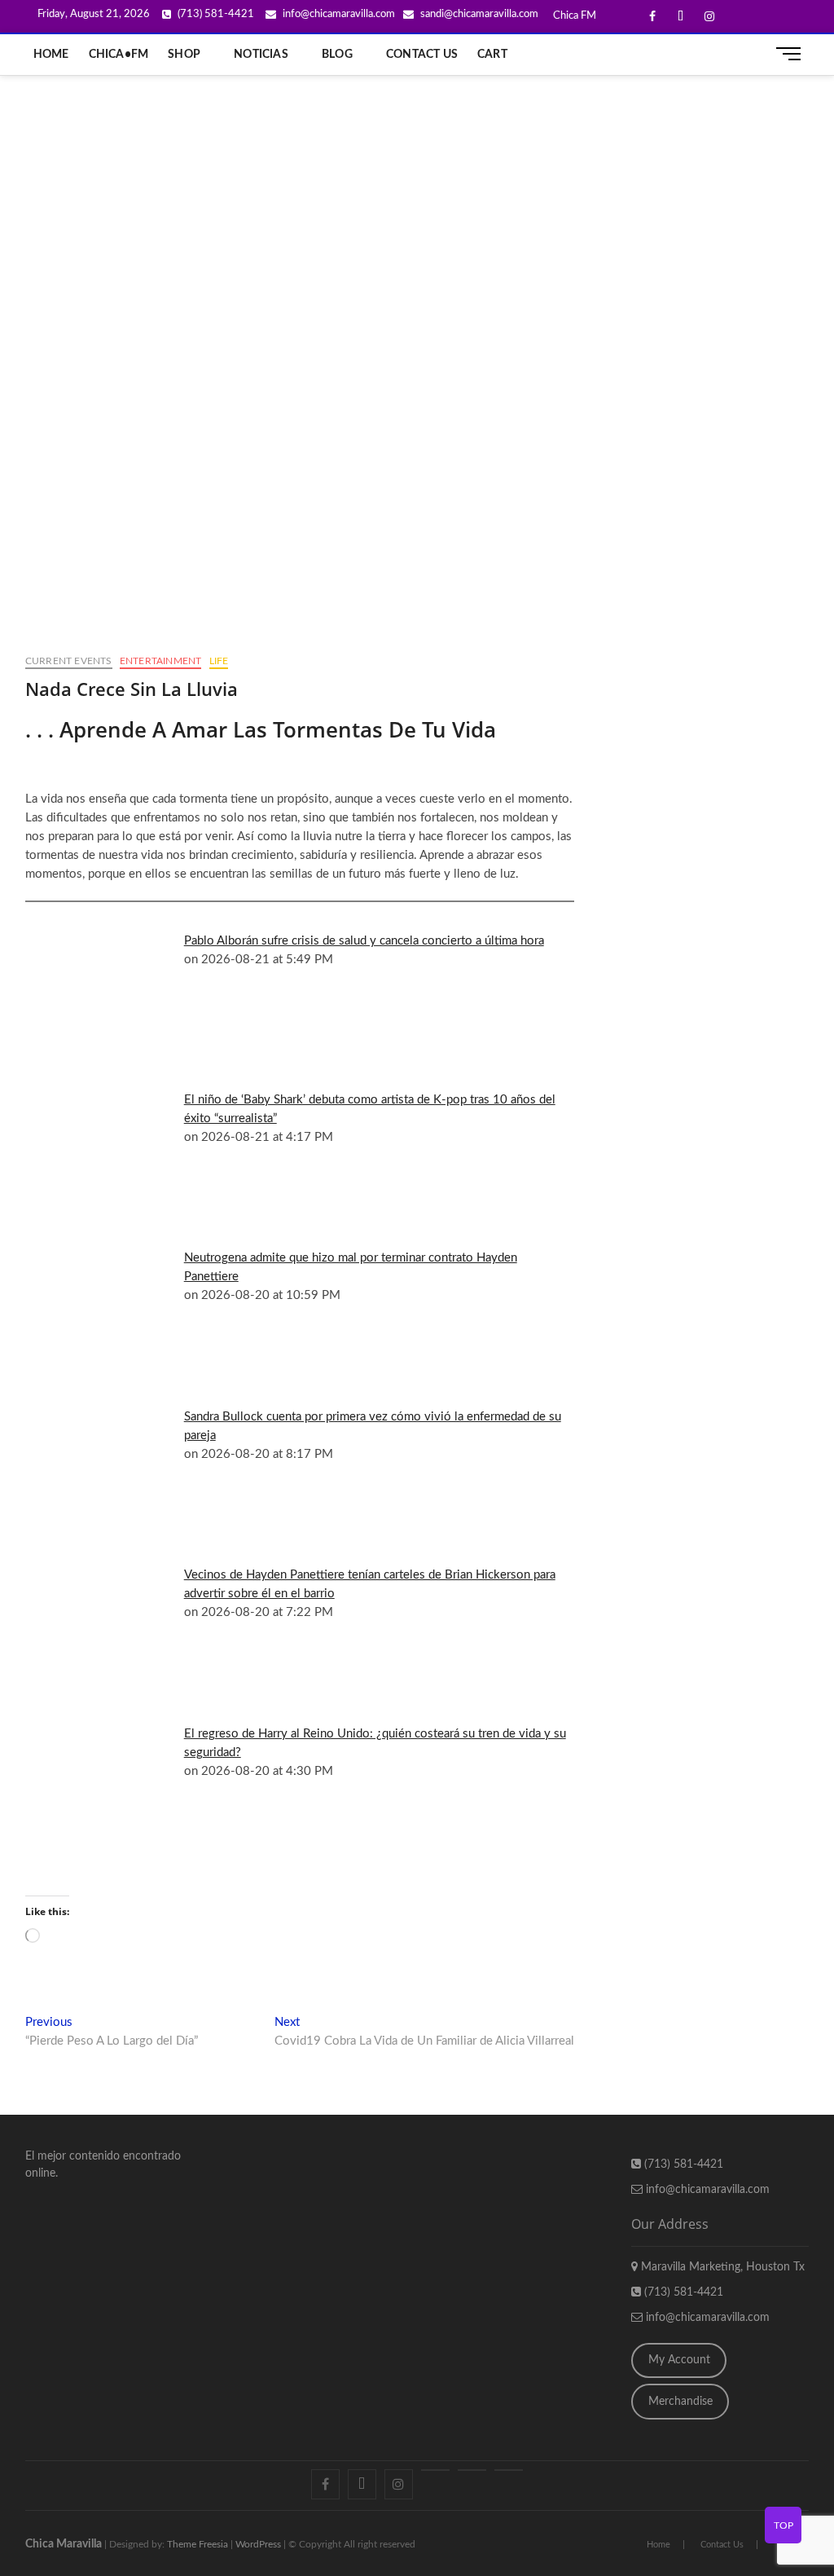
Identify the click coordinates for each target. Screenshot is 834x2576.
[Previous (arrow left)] (29, 1288)
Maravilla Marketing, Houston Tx (721, 2267)
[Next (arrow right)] (805, 1288)
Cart (492, 55)
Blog (337, 55)
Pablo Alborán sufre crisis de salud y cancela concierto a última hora (364, 941)
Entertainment (161, 661)
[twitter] (362, 2484)
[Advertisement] (417, 198)
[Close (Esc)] (780, 18)
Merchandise (680, 2402)
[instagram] (399, 2484)
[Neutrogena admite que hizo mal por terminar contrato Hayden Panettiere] (111, 1262)
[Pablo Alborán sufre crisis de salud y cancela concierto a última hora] (111, 945)
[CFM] (435, 2470)
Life (219, 661)
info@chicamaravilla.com (706, 2190)
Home (51, 55)
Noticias (261, 55)
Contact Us (422, 55)
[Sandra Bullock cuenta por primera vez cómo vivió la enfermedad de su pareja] (111, 1420)
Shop (184, 55)
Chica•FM (119, 55)
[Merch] (472, 2470)
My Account (679, 2360)
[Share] (744, 18)
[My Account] (509, 2470)
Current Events (69, 661)
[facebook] (325, 2484)
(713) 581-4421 (682, 2164)
